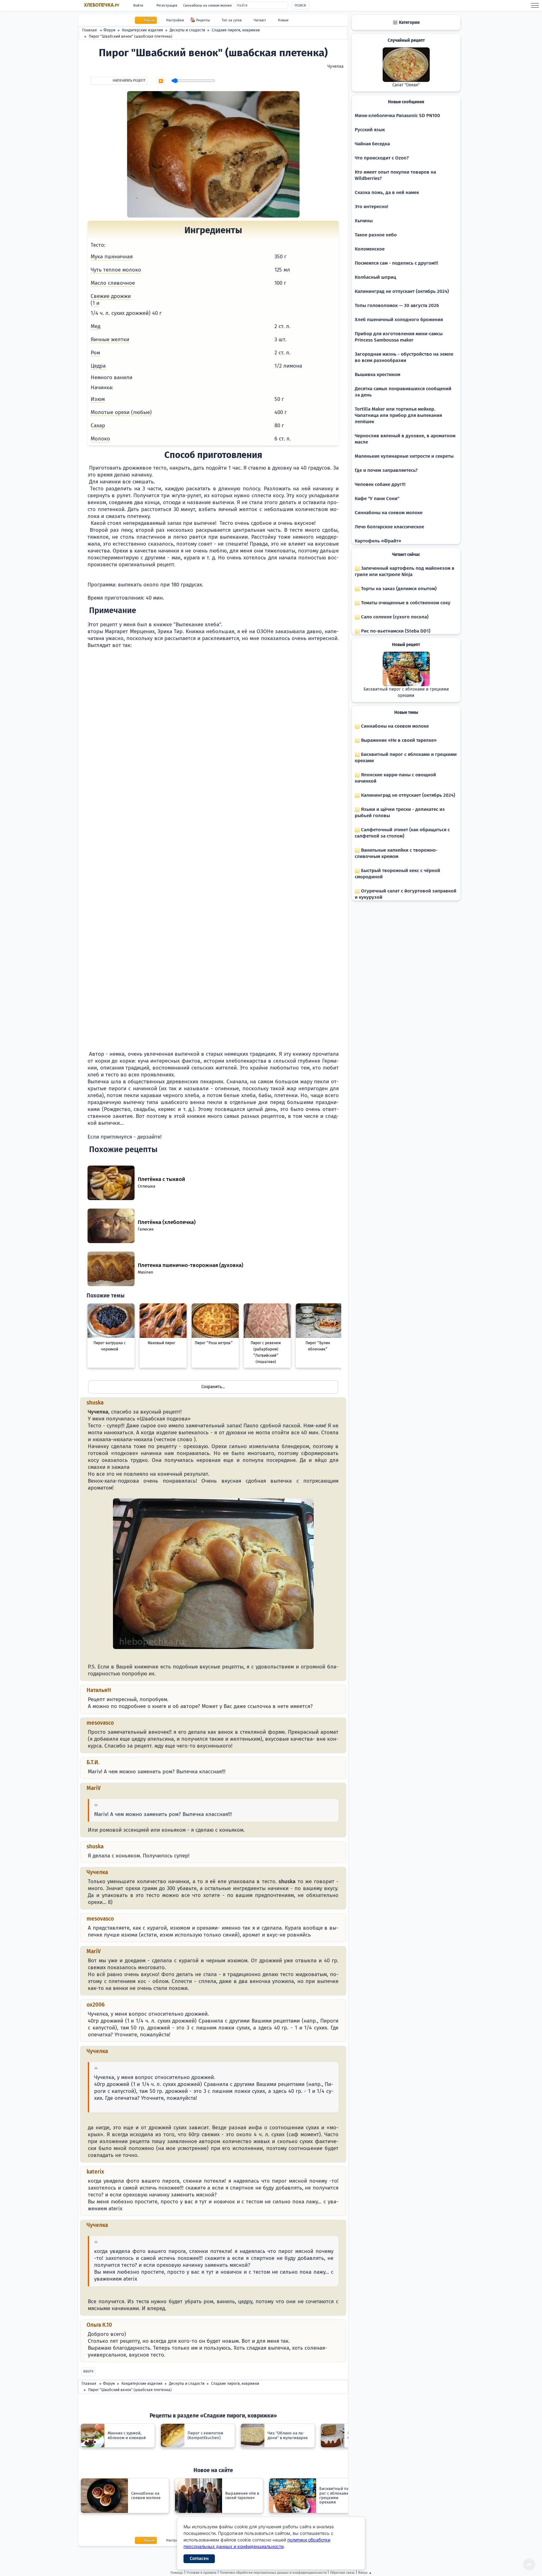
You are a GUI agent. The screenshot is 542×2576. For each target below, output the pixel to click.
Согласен (199, 2559)
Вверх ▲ (365, 2573)
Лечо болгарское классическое (389, 527)
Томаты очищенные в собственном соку (405, 603)
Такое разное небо (376, 235)
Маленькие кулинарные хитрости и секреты (404, 456)
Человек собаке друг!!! (380, 484)
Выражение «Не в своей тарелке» (398, 740)
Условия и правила (202, 2573)
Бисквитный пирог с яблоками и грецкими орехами (406, 693)
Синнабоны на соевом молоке (207, 5)
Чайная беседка (372, 144)
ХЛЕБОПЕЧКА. (102, 5)
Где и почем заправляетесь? (386, 470)
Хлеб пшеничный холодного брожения (399, 320)
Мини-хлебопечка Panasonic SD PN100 (397, 116)
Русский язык (370, 130)
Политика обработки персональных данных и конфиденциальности (273, 2573)
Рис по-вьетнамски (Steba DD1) (395, 631)
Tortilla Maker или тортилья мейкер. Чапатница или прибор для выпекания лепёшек (398, 415)
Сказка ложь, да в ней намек (387, 192)
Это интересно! (372, 207)
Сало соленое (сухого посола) (394, 617)
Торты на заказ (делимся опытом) (398, 589)
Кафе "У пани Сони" (377, 498)
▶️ (161, 81)
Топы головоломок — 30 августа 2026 (397, 305)
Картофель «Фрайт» (378, 541)
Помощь (177, 2573)
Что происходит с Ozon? (382, 158)
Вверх (88, 2371)
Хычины (364, 221)
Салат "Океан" (406, 85)
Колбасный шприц (375, 277)
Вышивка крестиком (377, 375)
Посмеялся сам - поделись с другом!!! (396, 263)
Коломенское (370, 249)
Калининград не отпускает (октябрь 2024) (402, 291)
